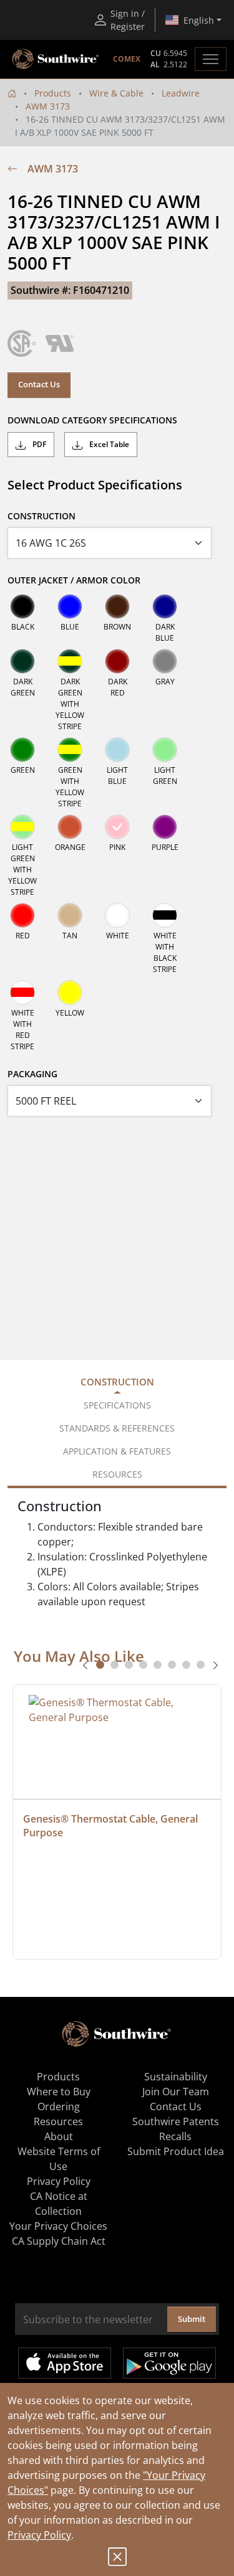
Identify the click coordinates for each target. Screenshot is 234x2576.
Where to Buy (59, 2092)
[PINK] (117, 827)
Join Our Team (176, 2092)
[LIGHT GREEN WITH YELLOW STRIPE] (22, 827)
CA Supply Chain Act (59, 2241)
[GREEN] (22, 750)
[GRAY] (165, 661)
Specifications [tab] (117, 1405)
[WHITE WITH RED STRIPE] (22, 993)
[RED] (22, 915)
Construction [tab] (117, 1382)
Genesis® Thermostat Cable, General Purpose (112, 1826)
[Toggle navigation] (211, 59)
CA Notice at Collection (59, 2204)
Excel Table (108, 444)
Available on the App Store (65, 2363)
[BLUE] (70, 606)
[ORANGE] (70, 827)
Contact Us (39, 384)
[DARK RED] (117, 661)
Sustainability (176, 2077)
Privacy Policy (39, 2535)
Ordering (59, 2107)
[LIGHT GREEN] (165, 750)
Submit (192, 2319)
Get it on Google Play (169, 2363)
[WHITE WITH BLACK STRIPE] (165, 915)
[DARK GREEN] (22, 661)
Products (53, 93)
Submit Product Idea (176, 2151)
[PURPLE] (165, 827)
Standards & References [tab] (117, 1428)
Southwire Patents (176, 2121)
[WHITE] (117, 915)
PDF (38, 444)
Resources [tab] (117, 1474)
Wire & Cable (116, 93)
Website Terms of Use (59, 2159)
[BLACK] (22, 606)
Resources (58, 2121)
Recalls (175, 2136)
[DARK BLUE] (165, 606)
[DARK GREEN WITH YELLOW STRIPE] (70, 661)
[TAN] (70, 915)
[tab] (100, 1665)
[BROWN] (117, 606)
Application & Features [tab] (117, 1451)
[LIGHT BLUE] (117, 750)
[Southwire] (56, 59)
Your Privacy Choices (58, 2226)
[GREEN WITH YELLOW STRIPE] (70, 750)
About (59, 2136)
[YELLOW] (70, 993)
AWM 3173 (48, 106)
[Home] (12, 93)
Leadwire (181, 93)
